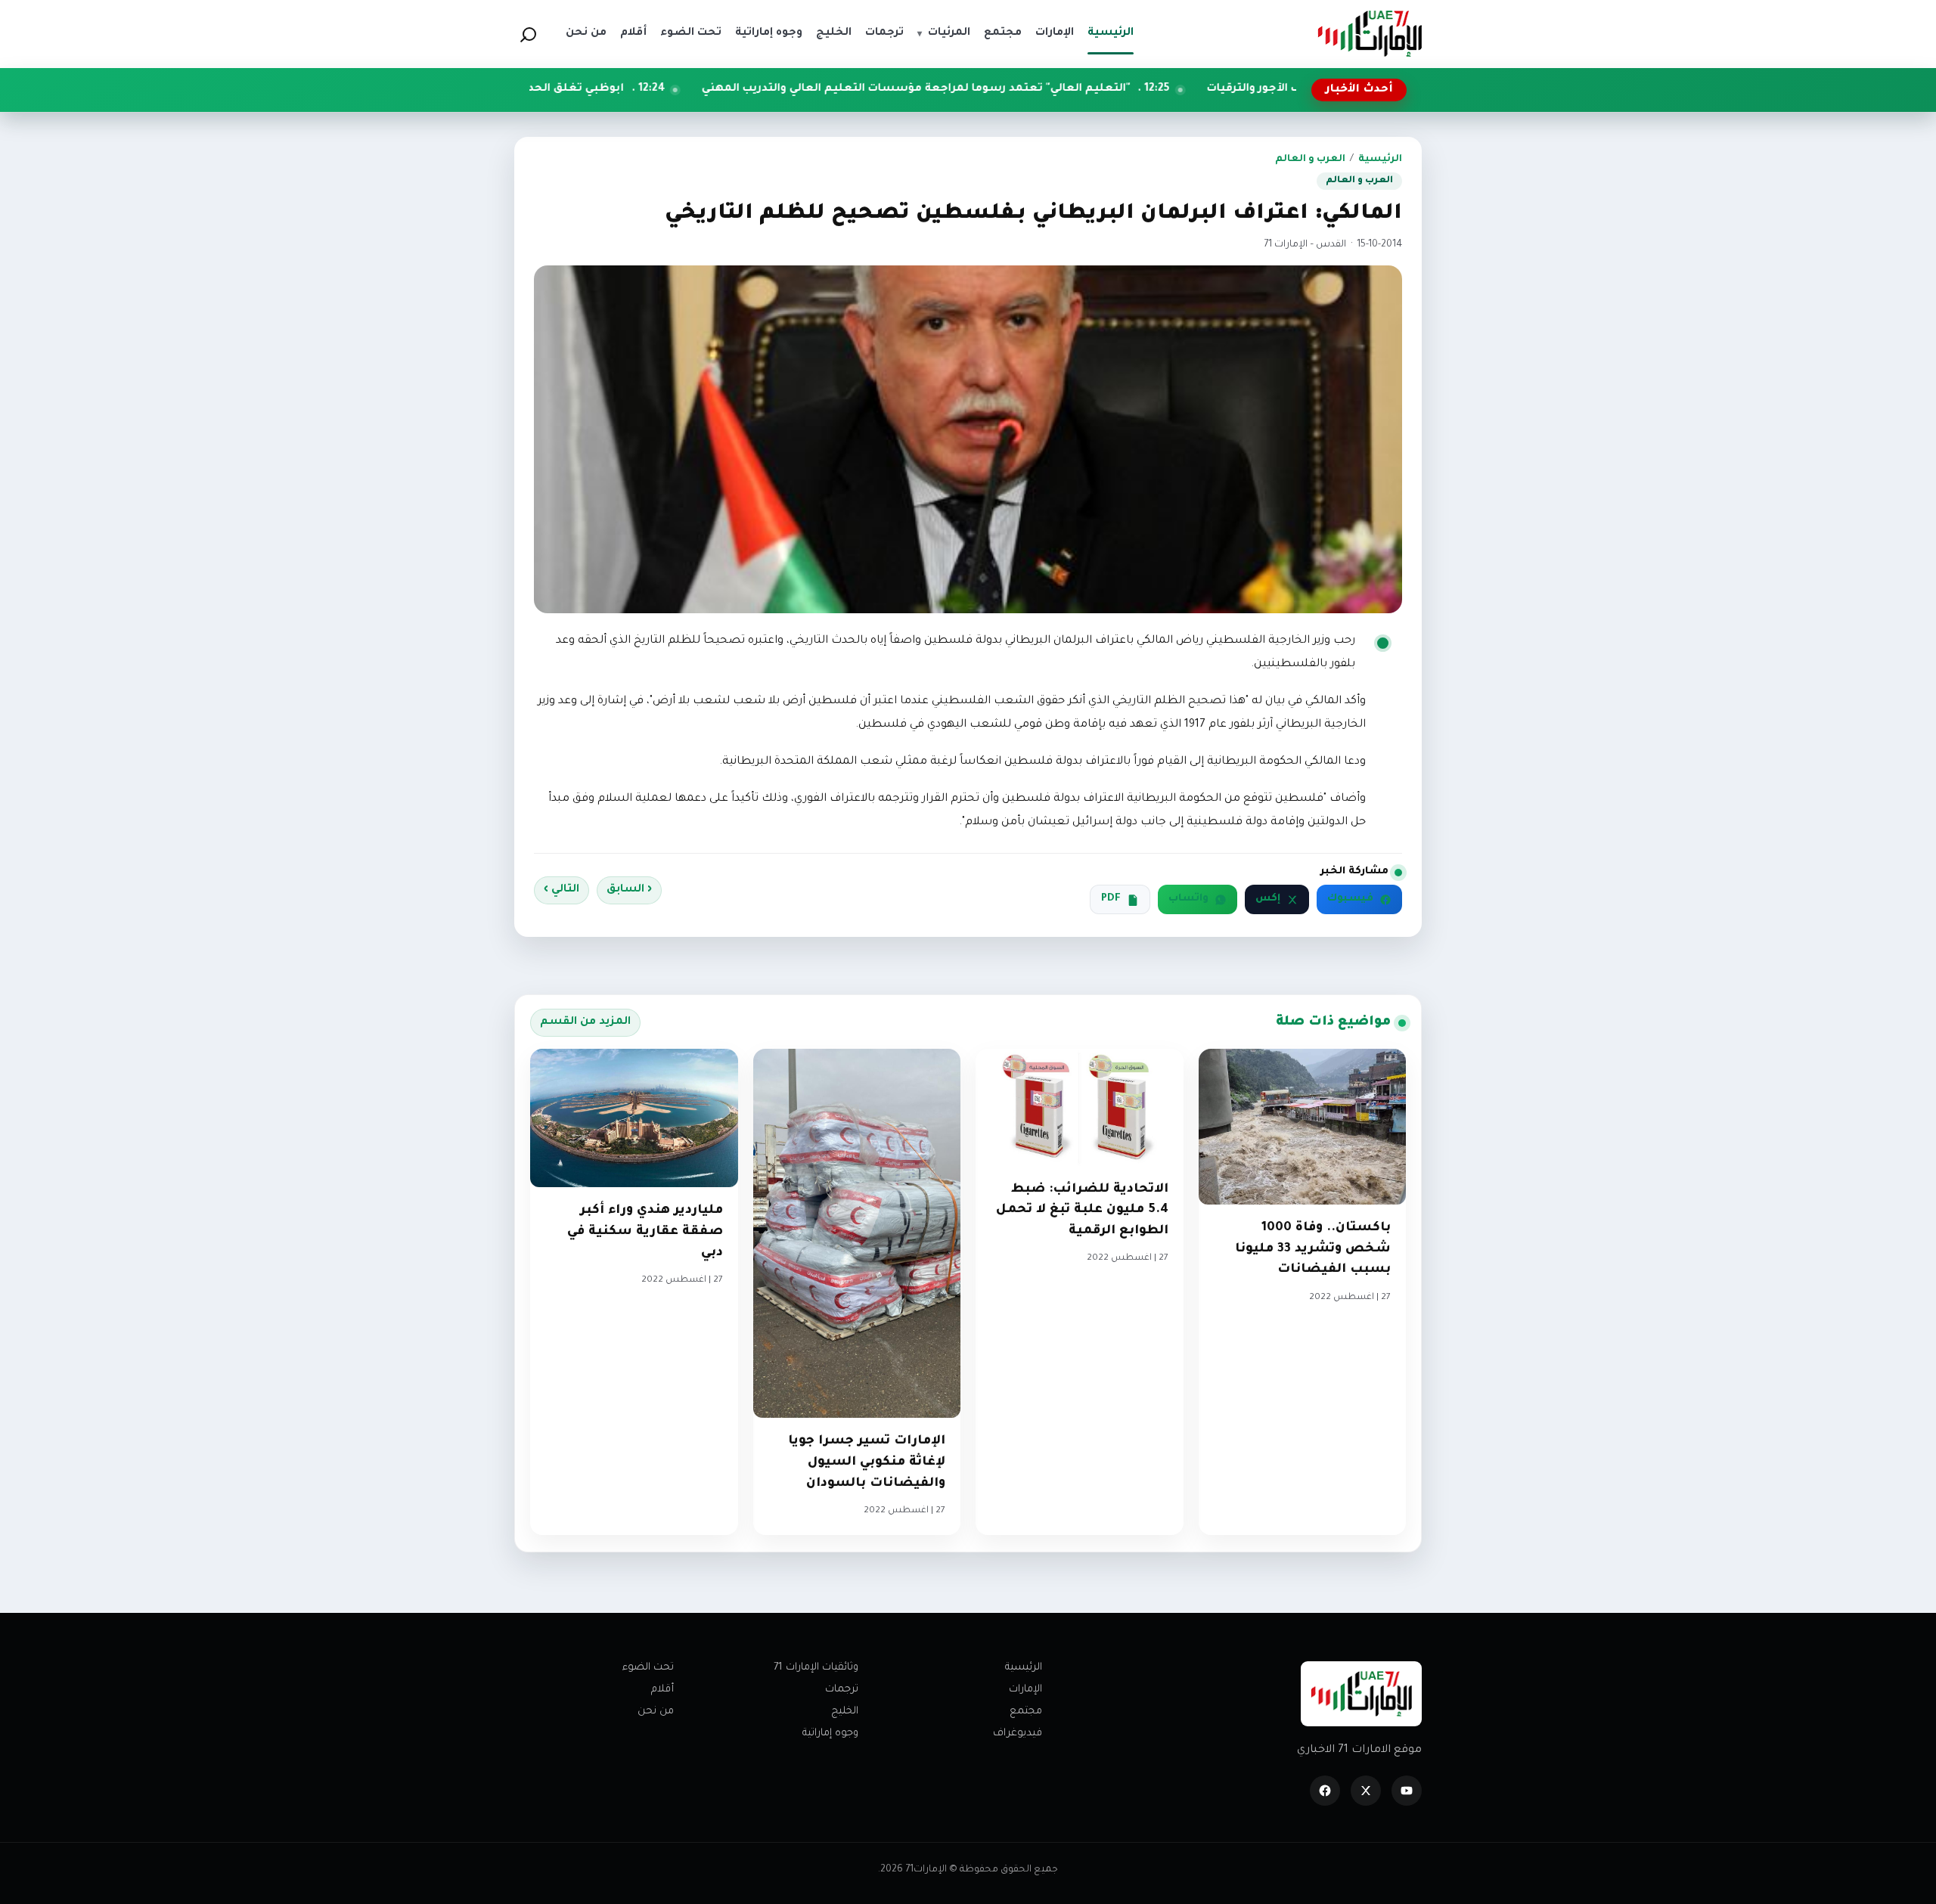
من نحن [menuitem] (586, 33)
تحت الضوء (648, 1668)
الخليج (845, 1712)
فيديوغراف (1018, 1733)
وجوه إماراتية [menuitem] (769, 33)
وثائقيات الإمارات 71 (816, 1668)
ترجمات (842, 1690)
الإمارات (1025, 1690)
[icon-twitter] (1366, 1791)
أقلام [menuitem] (633, 33)
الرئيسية (1380, 160)
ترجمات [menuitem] (884, 33)
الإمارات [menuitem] (1055, 33)
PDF (1111, 899)
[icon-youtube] (1407, 1791)
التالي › (562, 890)
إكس (1268, 899)
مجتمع (1026, 1712)
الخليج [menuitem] (834, 33)
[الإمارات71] (1370, 34)
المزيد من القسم (585, 1022)
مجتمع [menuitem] (1003, 33)
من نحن (656, 1712)
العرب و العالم (1310, 160)
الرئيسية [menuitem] (1111, 33)
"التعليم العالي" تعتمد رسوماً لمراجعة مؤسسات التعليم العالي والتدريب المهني (1049, 89)
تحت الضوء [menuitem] (691, 33)
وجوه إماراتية (830, 1733)
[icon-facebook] (1325, 1791)
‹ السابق (629, 890)
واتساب (1188, 899)
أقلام (662, 1690)
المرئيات (944, 33)
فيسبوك (1350, 899)
